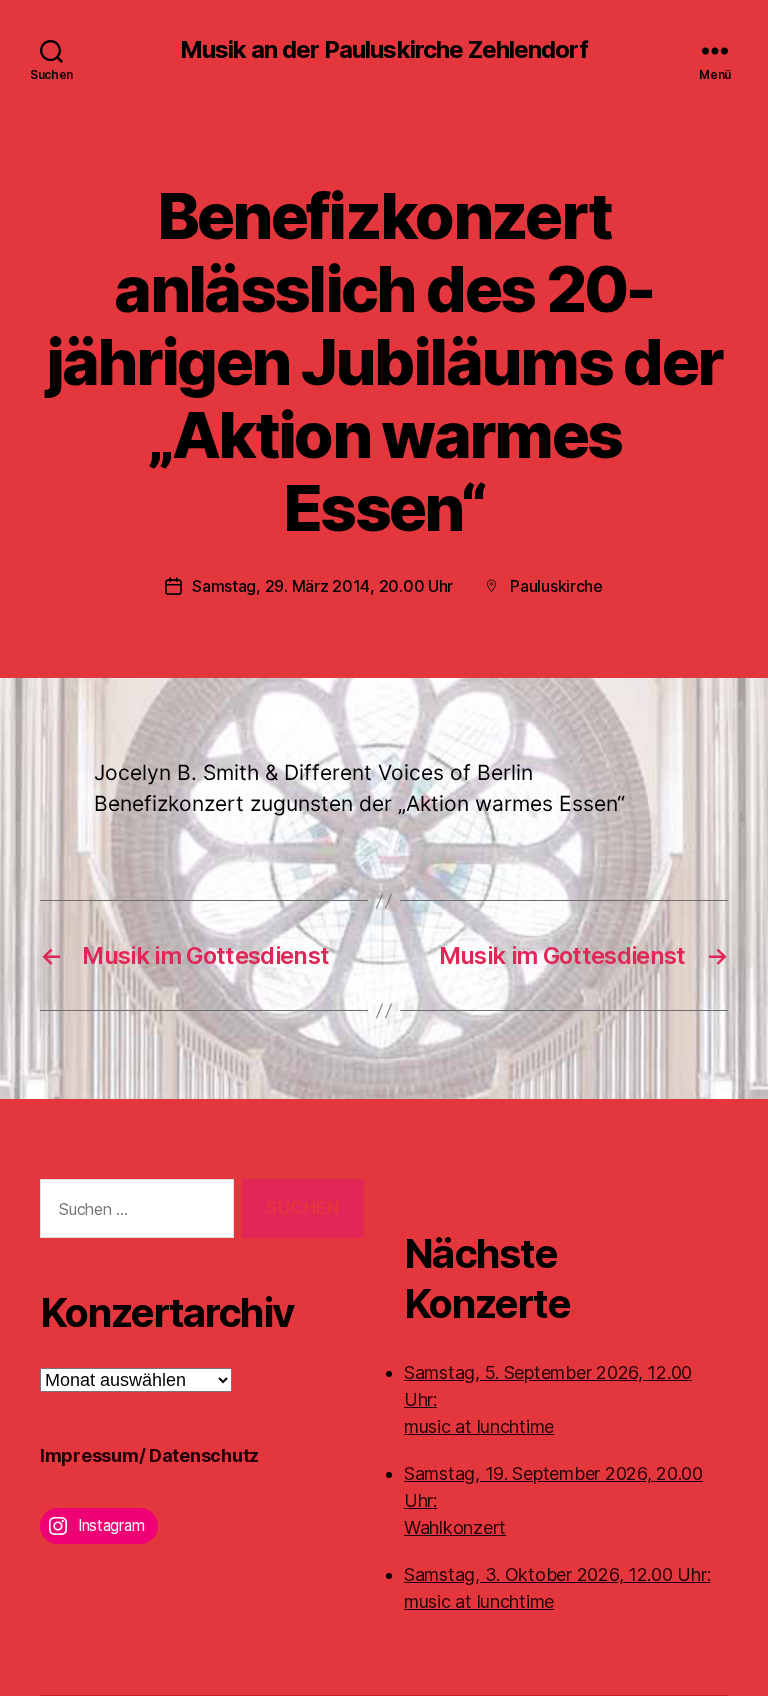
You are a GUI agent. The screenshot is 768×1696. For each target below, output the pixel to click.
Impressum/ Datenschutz (149, 1455)
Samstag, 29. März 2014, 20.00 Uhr (322, 586)
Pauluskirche (556, 586)
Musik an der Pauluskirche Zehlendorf (383, 50)
